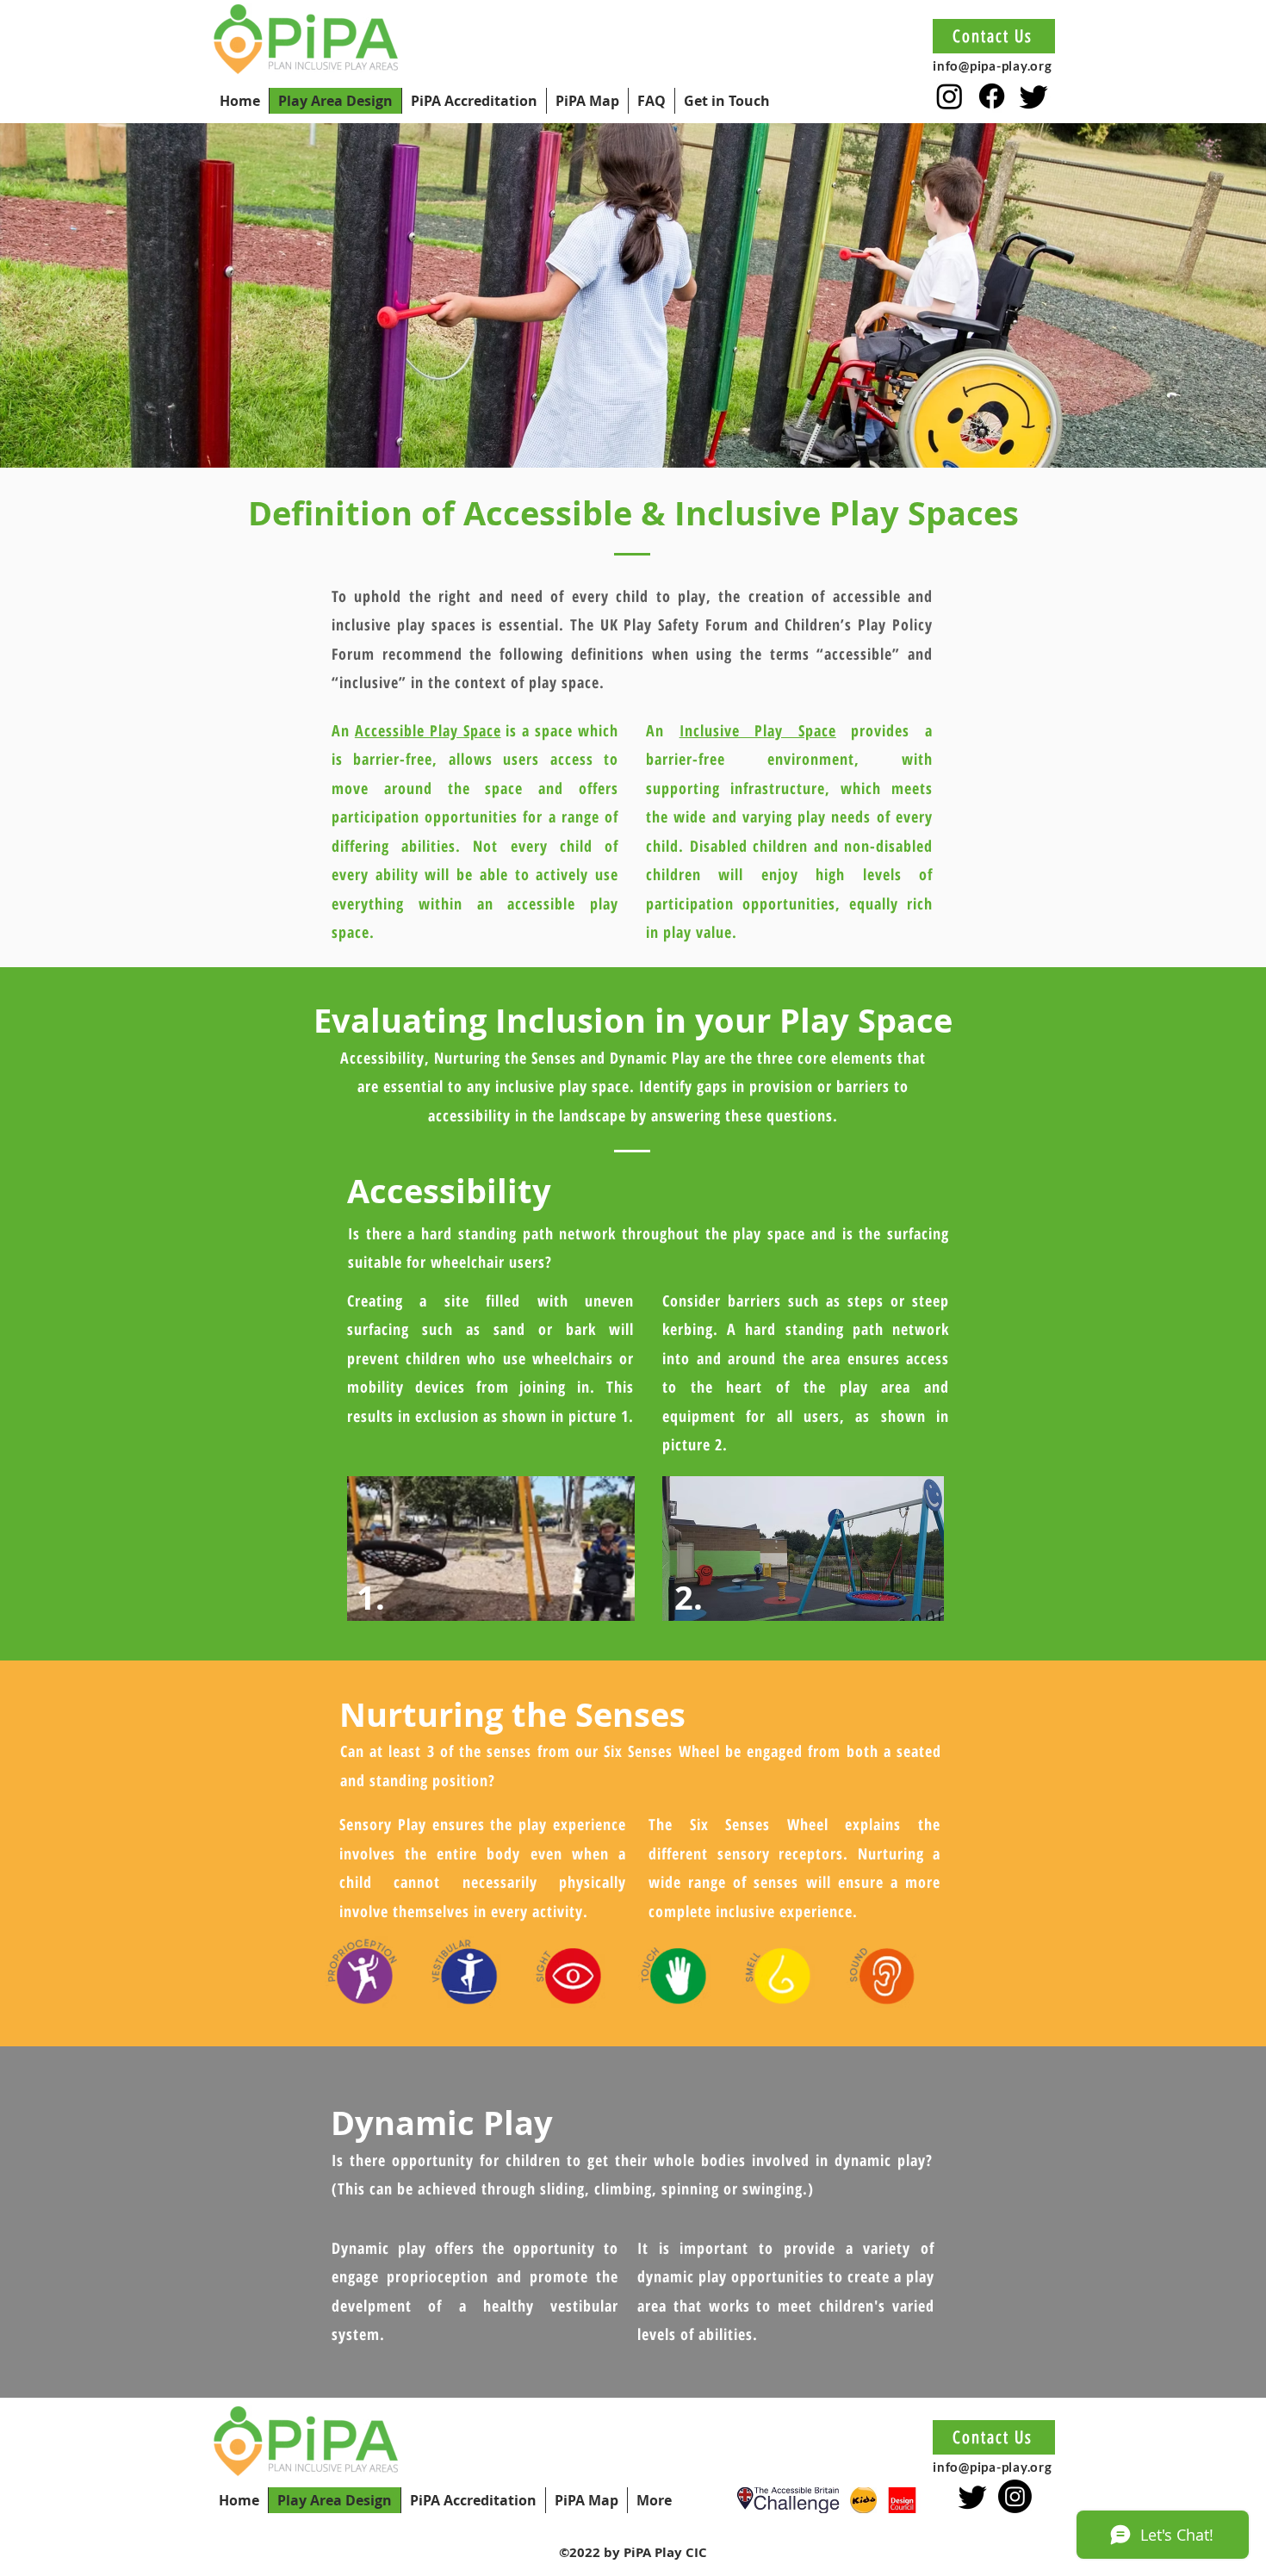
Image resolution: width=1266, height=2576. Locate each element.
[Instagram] (949, 96)
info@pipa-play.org (993, 65)
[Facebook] (992, 96)
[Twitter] (1034, 96)
